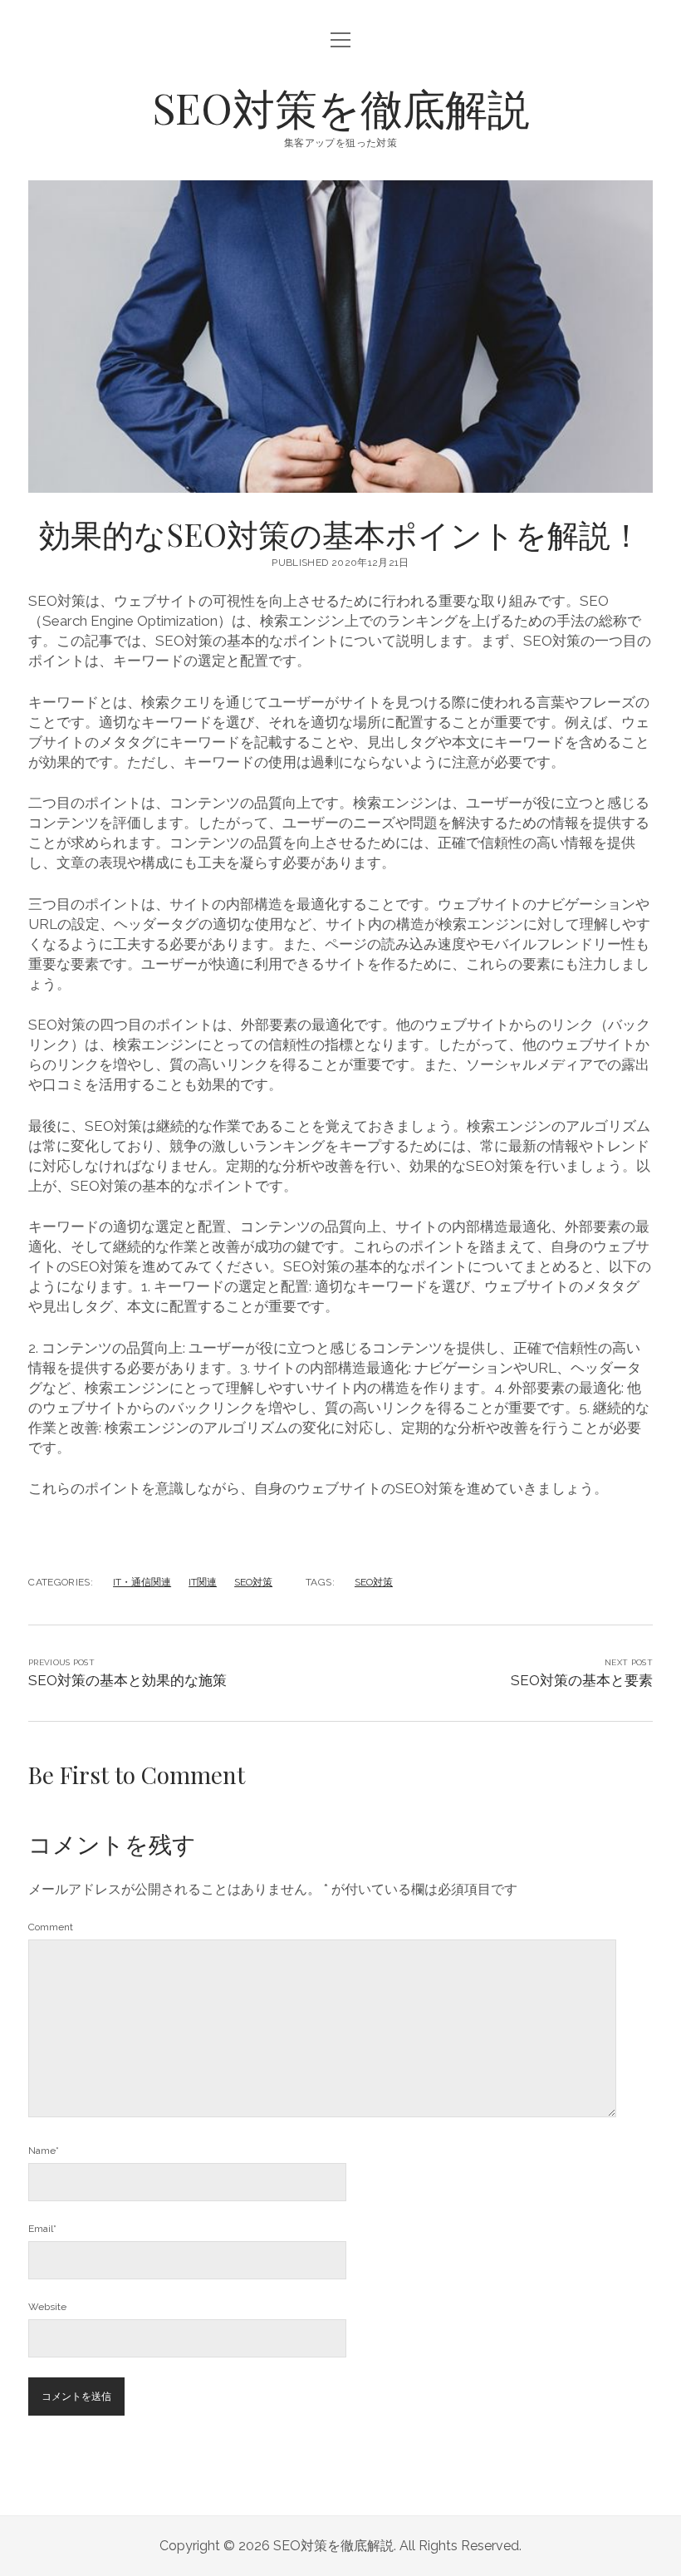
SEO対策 (253, 1582)
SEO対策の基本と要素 (582, 1680)
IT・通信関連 (142, 1582)
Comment (51, 1927)
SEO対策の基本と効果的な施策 (127, 1680)
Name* (44, 2151)
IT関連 (203, 1582)
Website (47, 2307)
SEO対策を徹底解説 (341, 107)
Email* (42, 2229)
